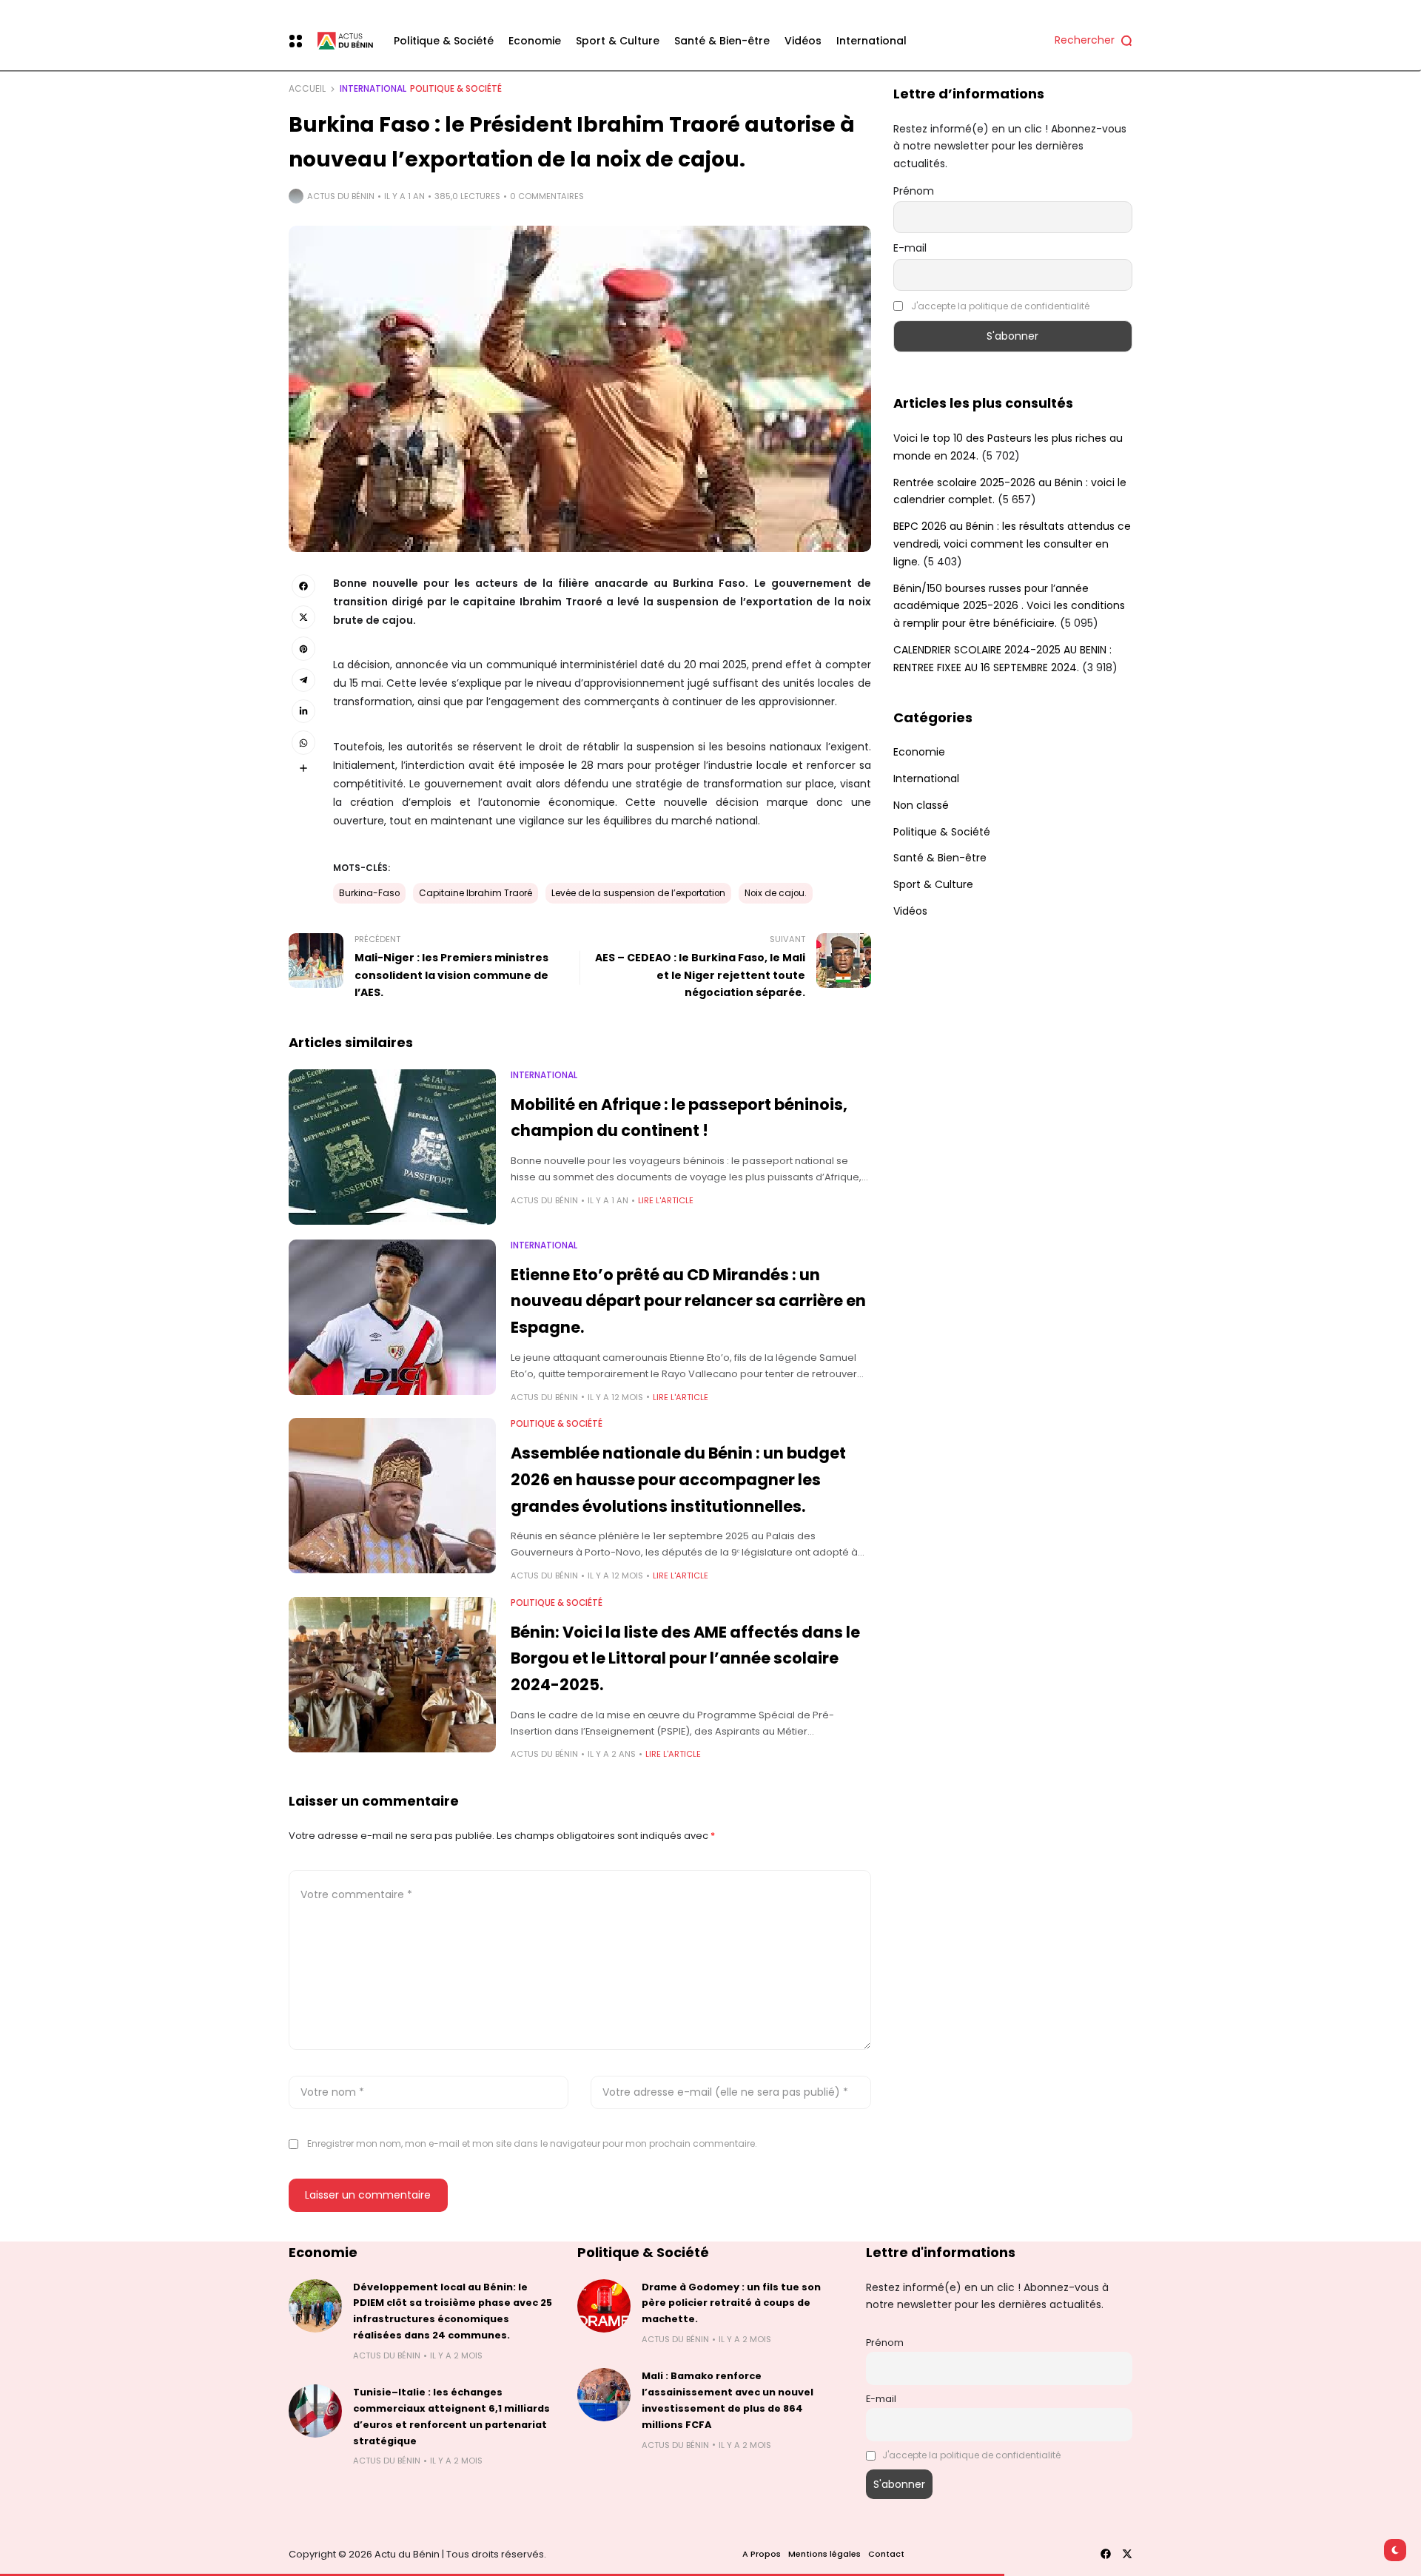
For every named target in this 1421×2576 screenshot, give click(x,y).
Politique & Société (456, 89)
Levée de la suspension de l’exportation (638, 893)
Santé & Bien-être (940, 858)
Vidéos (910, 911)
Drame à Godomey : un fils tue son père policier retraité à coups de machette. (731, 2303)
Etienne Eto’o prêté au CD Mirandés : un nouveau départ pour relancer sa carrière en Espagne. (688, 1301)
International (373, 89)
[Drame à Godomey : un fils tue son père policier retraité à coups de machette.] (604, 2306)
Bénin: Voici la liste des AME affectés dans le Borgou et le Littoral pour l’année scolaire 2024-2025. (685, 1658)
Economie (919, 752)
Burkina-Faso (369, 893)
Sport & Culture (933, 884)
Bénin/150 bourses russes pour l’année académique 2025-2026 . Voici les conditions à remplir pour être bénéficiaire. (1009, 606)
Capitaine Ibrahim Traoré (476, 893)
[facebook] (1106, 2554)
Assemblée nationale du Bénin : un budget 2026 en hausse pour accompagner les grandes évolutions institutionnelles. (678, 1479)
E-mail (910, 248)
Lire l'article (666, 1200)
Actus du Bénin (341, 196)
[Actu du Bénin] (342, 41)
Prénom (914, 191)
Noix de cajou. (776, 893)
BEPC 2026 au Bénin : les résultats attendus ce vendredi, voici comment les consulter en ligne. (1012, 544)
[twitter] (1127, 2554)
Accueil (307, 89)
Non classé (921, 805)
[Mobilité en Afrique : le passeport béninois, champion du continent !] (392, 1147)
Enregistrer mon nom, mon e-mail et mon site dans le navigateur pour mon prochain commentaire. (532, 2143)
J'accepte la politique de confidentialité (1000, 306)
